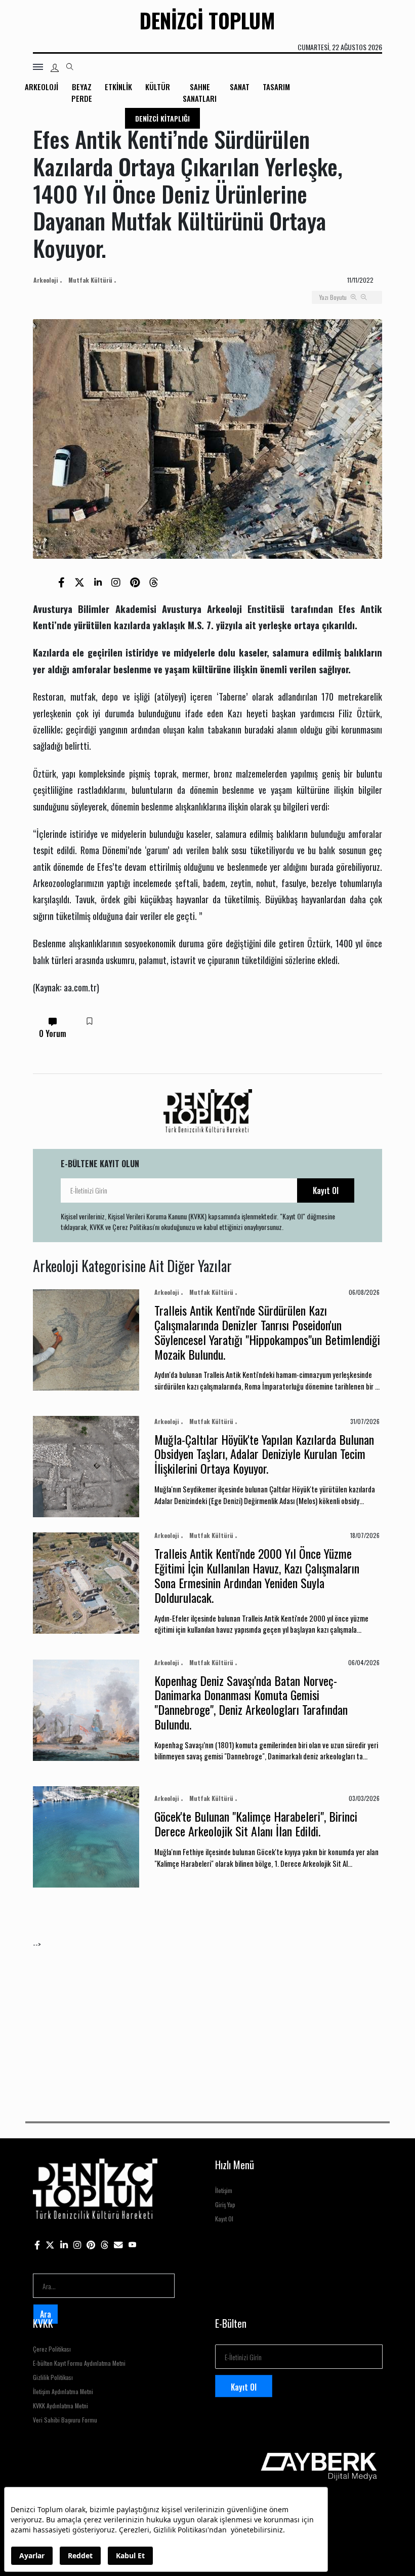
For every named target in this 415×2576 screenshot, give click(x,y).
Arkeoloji (41, 87)
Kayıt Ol (326, 1190)
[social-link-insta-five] (133, 2244)
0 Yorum (53, 1033)
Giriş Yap (225, 2204)
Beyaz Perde (82, 92)
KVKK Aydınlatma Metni (60, 2406)
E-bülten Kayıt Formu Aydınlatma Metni (79, 2363)
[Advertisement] (207, 2020)
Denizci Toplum (207, 20)
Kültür (158, 87)
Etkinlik (118, 87)
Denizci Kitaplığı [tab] (162, 118)
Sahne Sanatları (200, 92)
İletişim (224, 2190)
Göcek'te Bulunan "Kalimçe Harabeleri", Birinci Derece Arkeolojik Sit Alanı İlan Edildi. (256, 1823)
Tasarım (276, 87)
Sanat (240, 87)
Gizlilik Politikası (53, 2377)
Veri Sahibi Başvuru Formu (65, 2420)
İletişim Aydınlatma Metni (63, 2391)
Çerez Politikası (52, 2349)
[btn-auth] (55, 68)
